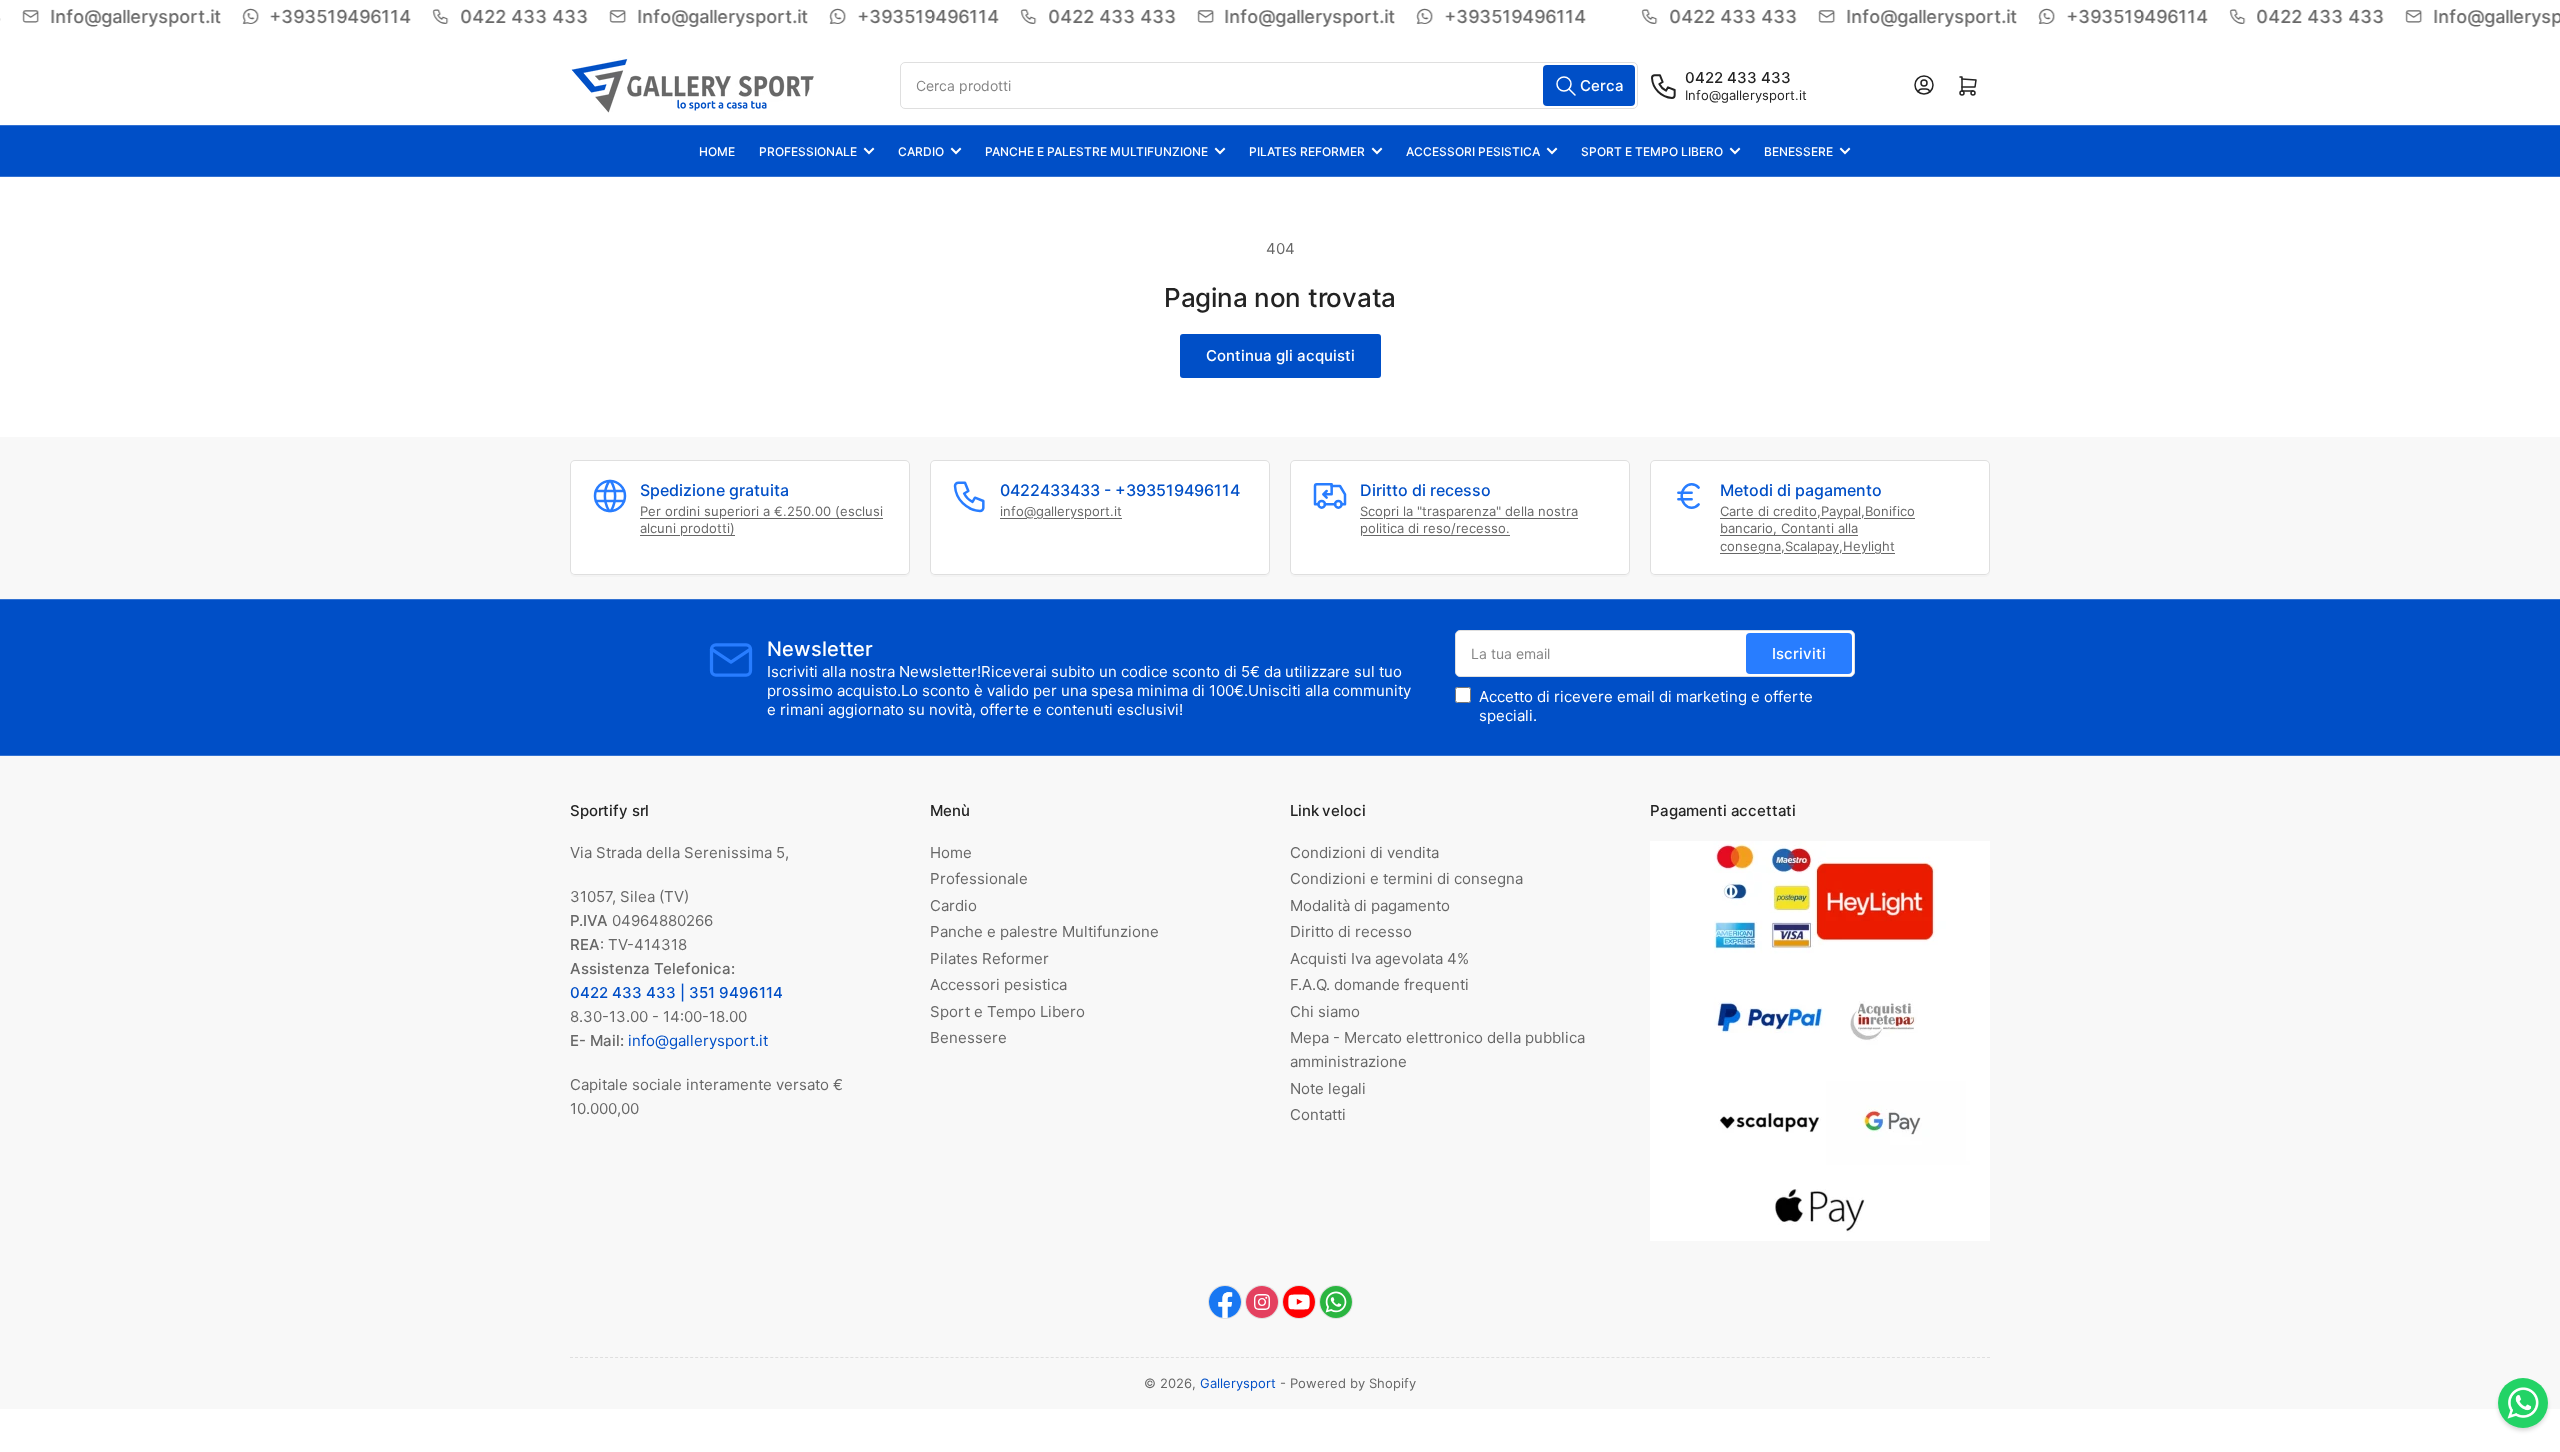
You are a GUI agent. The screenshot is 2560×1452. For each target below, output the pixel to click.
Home (717, 151)
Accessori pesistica (1473, 151)
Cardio (921, 151)
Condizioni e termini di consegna (1406, 878)
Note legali (1328, 1088)
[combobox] (1269, 85)
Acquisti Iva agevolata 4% (1379, 958)
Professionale (808, 151)
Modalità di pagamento (1370, 905)
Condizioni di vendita (1364, 852)
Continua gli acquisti (1280, 355)
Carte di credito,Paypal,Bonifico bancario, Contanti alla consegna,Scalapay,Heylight (1817, 528)
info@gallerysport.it (1061, 511)
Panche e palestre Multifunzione (1096, 151)
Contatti (1318, 1114)
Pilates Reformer (1307, 151)
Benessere (1798, 151)
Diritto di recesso (1351, 931)
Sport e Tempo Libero (1652, 151)
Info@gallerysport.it (1746, 95)
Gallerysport (1238, 1383)
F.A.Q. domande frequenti (1379, 984)
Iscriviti (1799, 653)
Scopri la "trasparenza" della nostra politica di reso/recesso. (1469, 520)
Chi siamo (1325, 1011)
